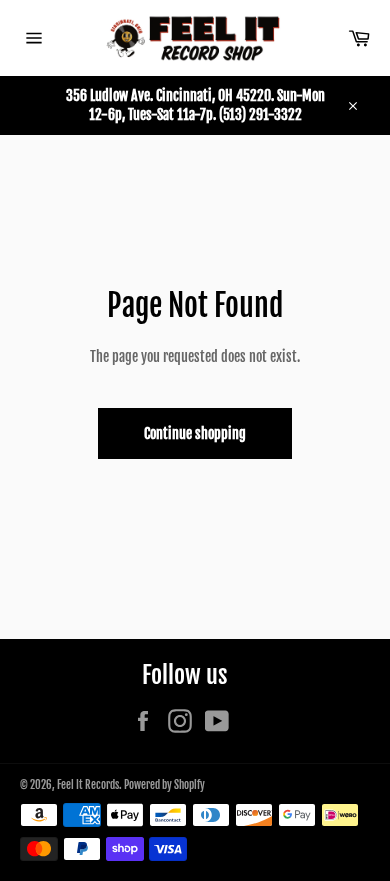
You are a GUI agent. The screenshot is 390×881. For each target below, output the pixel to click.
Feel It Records (88, 785)
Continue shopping (195, 433)
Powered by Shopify (164, 785)
